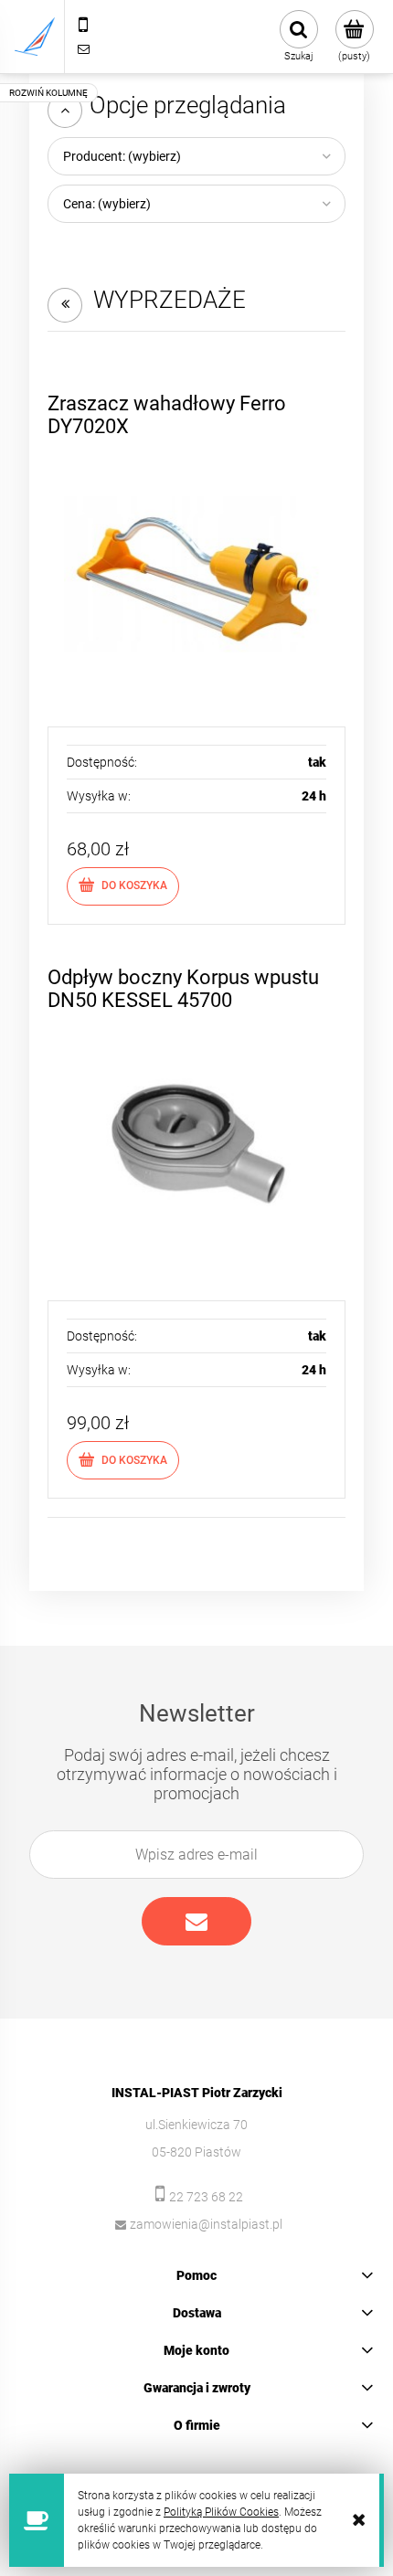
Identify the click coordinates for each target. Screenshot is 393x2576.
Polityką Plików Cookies (221, 2512)
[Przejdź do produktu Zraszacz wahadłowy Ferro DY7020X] (196, 575)
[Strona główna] (35, 37)
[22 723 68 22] (83, 25)
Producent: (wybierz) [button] (122, 156)
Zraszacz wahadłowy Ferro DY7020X (167, 414)
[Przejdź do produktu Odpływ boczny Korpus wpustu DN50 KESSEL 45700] (196, 1149)
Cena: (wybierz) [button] (107, 204)
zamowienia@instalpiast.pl (206, 2224)
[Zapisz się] (196, 1921)
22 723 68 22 (206, 2197)
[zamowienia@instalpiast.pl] (83, 48)
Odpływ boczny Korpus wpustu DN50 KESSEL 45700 (183, 988)
